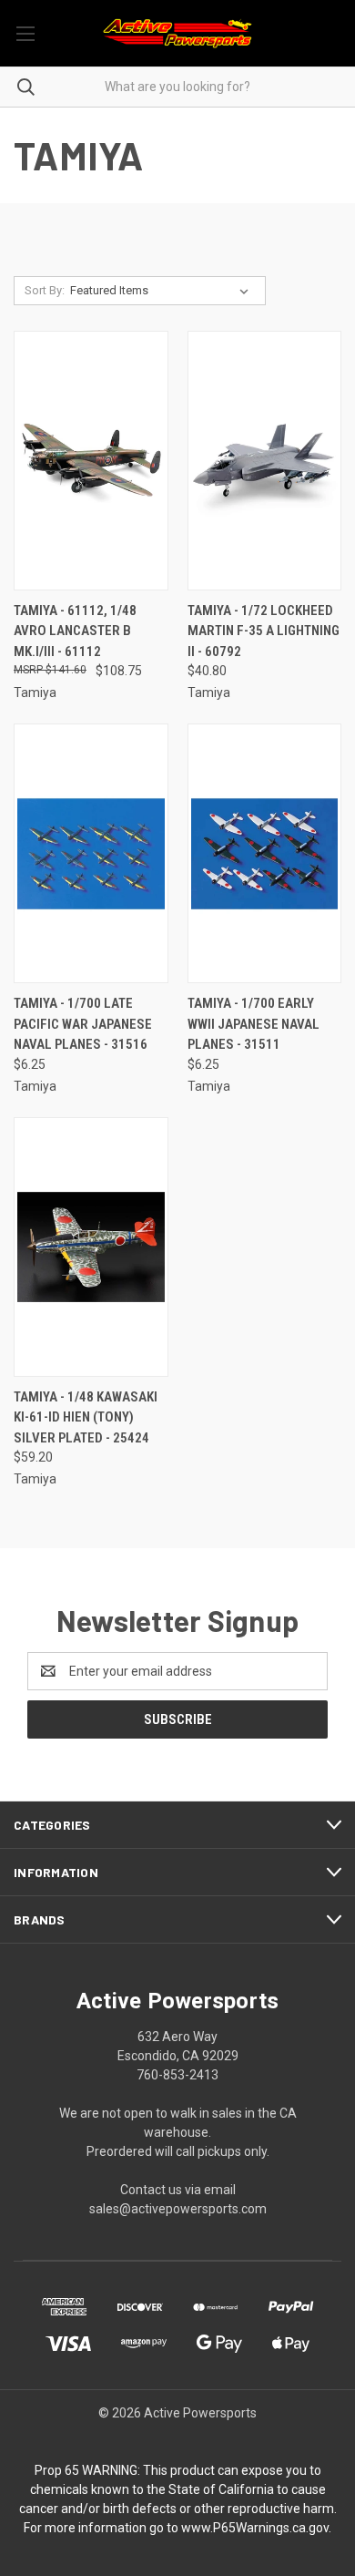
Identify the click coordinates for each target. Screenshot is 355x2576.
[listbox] (163, 291)
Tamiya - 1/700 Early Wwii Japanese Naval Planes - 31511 (254, 1024)
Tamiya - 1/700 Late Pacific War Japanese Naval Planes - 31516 (83, 1024)
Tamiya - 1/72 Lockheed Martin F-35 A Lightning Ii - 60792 (264, 631)
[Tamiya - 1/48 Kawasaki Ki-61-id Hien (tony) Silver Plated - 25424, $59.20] (91, 1247)
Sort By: (45, 290)
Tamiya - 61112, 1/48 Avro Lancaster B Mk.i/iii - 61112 (75, 631)
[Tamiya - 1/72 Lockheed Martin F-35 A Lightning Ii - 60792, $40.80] (265, 461)
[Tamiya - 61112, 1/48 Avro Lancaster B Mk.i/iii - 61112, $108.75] (91, 461)
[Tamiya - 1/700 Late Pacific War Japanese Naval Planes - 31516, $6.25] (91, 853)
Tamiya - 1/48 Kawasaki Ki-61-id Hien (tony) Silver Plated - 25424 (86, 1417)
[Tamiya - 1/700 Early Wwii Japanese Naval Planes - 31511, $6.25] (265, 853)
